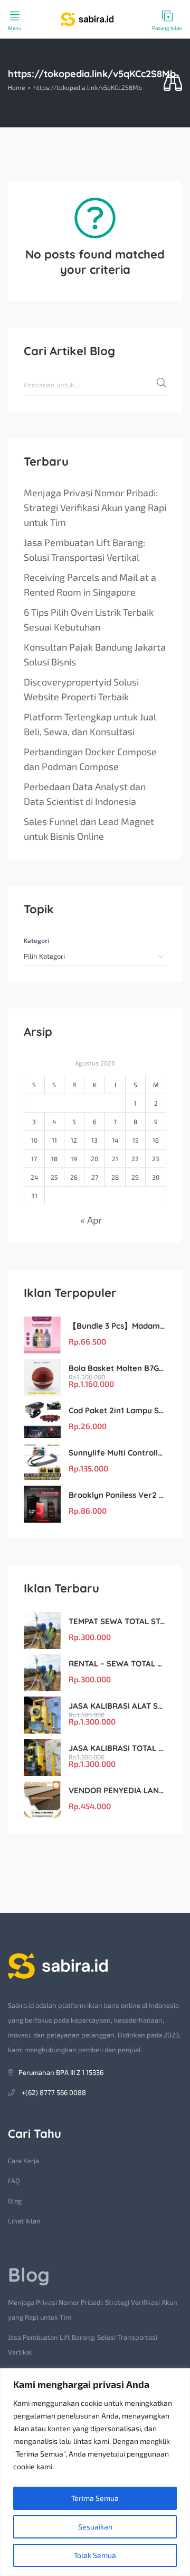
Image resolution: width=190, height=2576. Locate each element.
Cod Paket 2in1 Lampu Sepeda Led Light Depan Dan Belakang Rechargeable (117, 1410)
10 (34, 1140)
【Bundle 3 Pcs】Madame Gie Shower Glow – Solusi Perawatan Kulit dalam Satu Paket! (117, 1326)
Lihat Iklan (24, 2221)
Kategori (36, 940)
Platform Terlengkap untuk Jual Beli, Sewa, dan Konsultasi (90, 724)
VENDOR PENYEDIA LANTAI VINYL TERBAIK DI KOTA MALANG (117, 1790)
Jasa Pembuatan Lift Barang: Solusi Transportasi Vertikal (84, 550)
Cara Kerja (23, 2161)
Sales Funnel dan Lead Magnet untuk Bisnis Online (89, 829)
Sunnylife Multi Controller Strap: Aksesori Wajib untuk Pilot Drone (117, 1453)
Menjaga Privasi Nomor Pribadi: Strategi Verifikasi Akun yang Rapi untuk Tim (95, 507)
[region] (95, 2472)
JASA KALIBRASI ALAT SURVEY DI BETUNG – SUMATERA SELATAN (117, 1706)
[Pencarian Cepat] (173, 83)
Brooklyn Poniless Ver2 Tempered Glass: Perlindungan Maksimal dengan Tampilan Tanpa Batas (117, 1495)
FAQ (14, 2181)
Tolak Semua (95, 2555)
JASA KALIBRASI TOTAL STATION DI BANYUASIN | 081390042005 (117, 1748)
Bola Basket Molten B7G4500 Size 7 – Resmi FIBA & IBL (117, 1368)
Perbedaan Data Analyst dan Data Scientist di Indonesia (85, 794)
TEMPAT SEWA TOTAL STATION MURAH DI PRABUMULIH (117, 1621)
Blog (15, 2201)
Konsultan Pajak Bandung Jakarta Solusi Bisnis (95, 654)
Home (16, 87)
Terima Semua (95, 2498)
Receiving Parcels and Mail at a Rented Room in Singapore (90, 585)
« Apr (91, 1220)
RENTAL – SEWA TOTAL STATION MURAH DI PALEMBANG (117, 1664)
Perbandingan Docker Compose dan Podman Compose (90, 759)
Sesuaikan (95, 2527)
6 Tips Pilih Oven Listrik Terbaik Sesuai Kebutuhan (89, 619)
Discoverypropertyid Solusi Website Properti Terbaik (81, 689)
